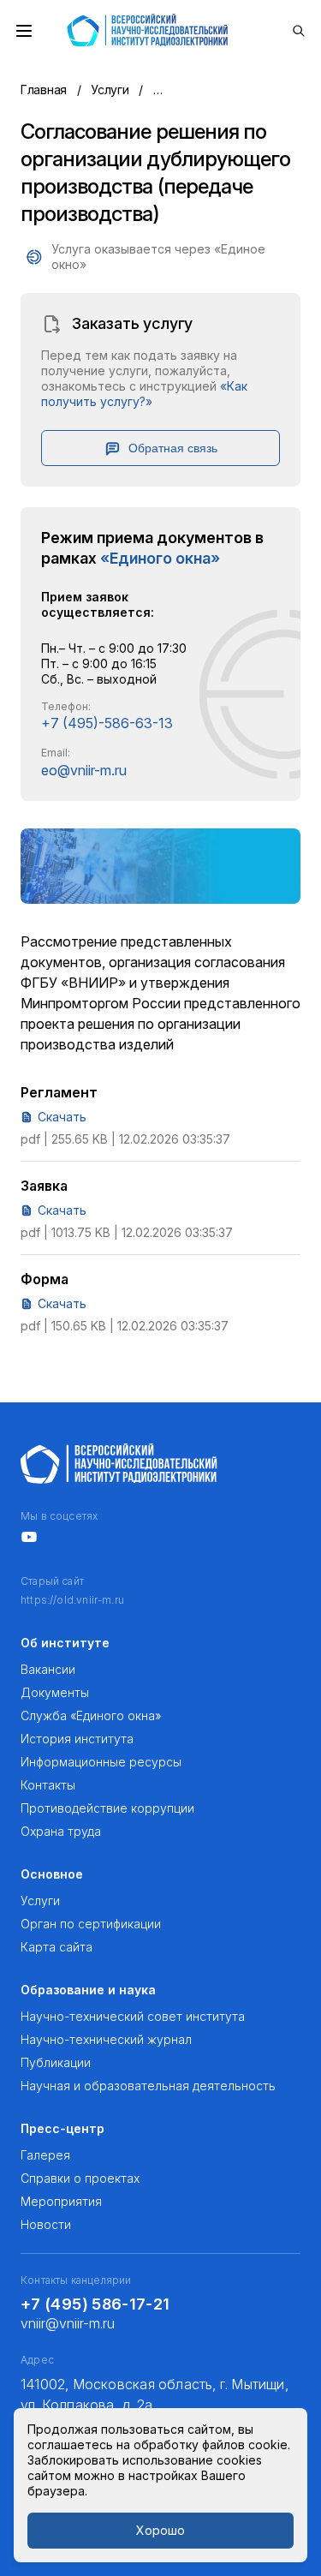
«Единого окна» (160, 558)
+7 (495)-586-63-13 (107, 723)
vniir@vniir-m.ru (68, 2323)
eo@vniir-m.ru (84, 770)
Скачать (62, 1117)
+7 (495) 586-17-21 (95, 2304)
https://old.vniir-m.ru (72, 1600)
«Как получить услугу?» (144, 394)
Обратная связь (173, 448)
